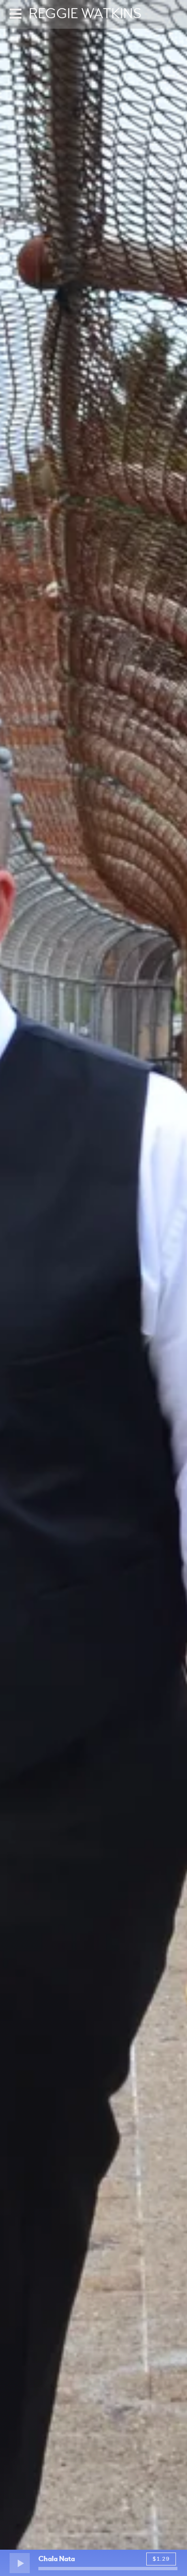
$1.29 (161, 2559)
